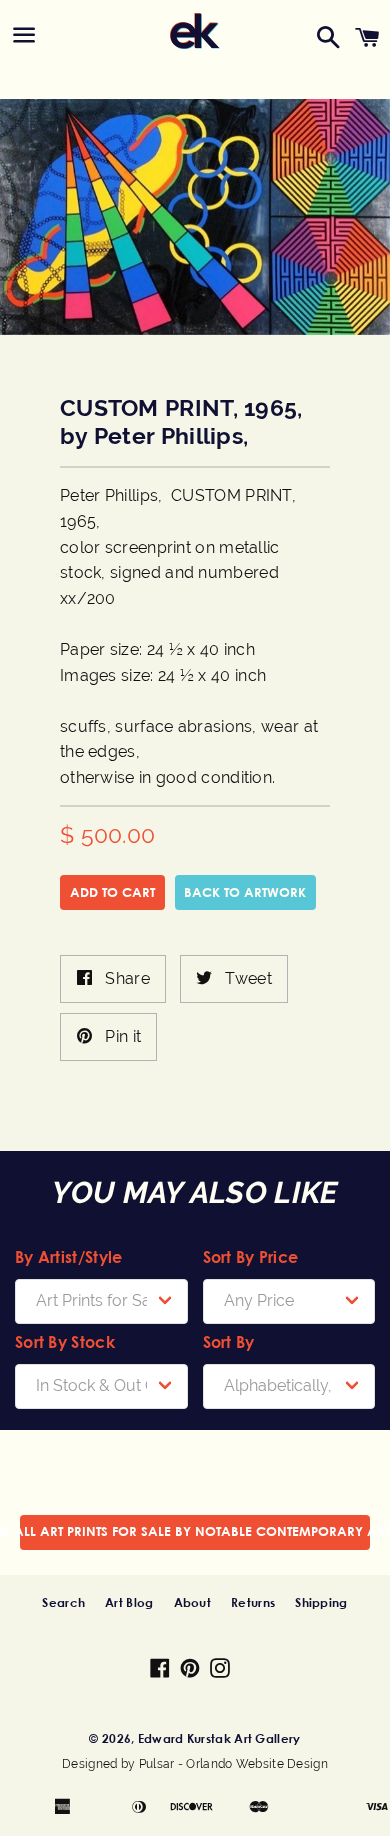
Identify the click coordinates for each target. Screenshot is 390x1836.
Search (63, 1602)
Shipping (321, 1602)
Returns (253, 1602)
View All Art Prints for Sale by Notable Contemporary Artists (195, 1531)
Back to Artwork (245, 892)
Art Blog (129, 1602)
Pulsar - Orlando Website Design (233, 1764)
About (193, 1602)
